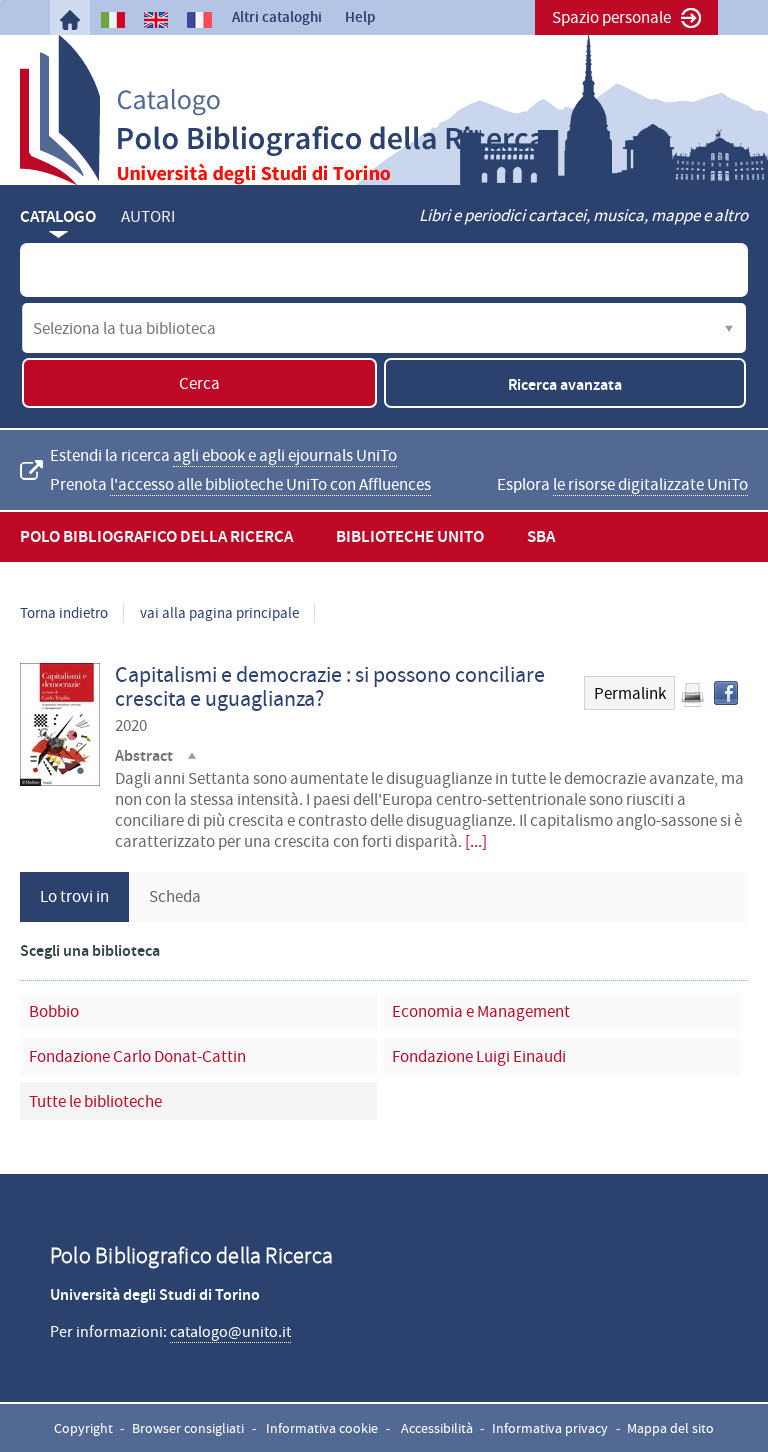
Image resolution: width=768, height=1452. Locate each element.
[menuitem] (70, 20)
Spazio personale (611, 17)
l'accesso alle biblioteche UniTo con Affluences (270, 484)
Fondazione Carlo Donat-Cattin (137, 1056)
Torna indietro (64, 613)
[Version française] (199, 20)
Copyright (83, 1428)
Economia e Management (481, 1011)
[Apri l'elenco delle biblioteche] (729, 328)
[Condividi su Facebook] (726, 693)
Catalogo (58, 216)
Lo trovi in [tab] (74, 896)
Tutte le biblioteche (95, 1101)
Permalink (630, 693)
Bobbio (54, 1011)
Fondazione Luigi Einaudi (479, 1056)
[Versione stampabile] (692, 695)
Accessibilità (437, 1428)
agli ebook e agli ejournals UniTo (285, 455)
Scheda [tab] (175, 896)
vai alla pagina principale (219, 613)
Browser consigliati (188, 1428)
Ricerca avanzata (565, 384)
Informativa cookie (322, 1428)
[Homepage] (70, 20)
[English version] (156, 20)
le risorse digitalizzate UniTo (650, 484)
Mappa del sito (670, 1428)
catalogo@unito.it (230, 1332)
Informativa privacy (550, 1428)
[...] (476, 841)
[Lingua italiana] (113, 20)
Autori (148, 216)
